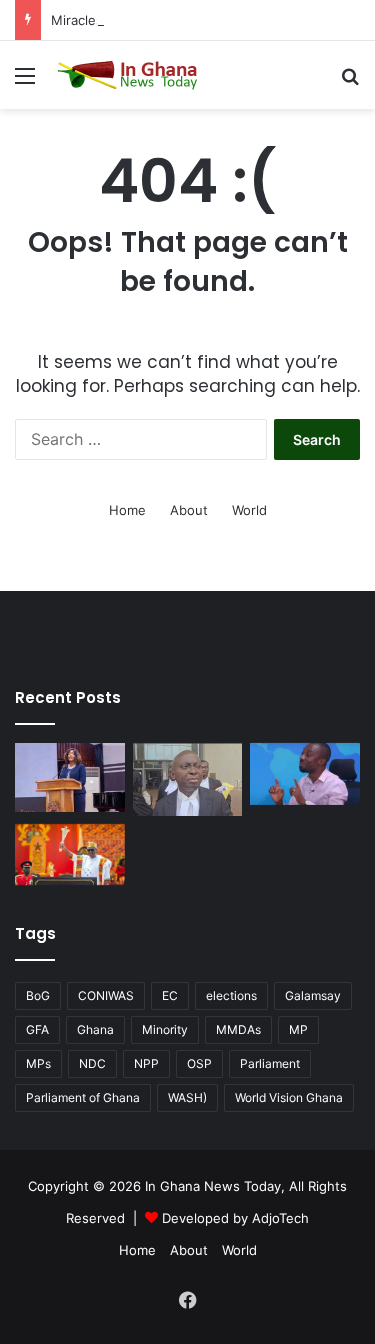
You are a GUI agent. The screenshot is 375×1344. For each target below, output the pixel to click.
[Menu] (25, 82)
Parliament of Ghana (83, 1097)
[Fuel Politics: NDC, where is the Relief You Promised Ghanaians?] (70, 854)
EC (170, 995)
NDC (92, 1063)
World (249, 510)
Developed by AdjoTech (235, 1218)
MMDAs (238, 1029)
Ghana (95, 1029)
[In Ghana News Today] (130, 75)
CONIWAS (106, 995)
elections (231, 995)
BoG (38, 995)
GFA (37, 1029)
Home (127, 510)
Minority (165, 1029)
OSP (199, 1063)
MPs (38, 1063)
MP (298, 1029)
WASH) (187, 1097)
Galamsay (313, 995)
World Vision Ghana (289, 1097)
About (189, 510)
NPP (146, 1063)
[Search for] (350, 82)
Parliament (270, 1063)
